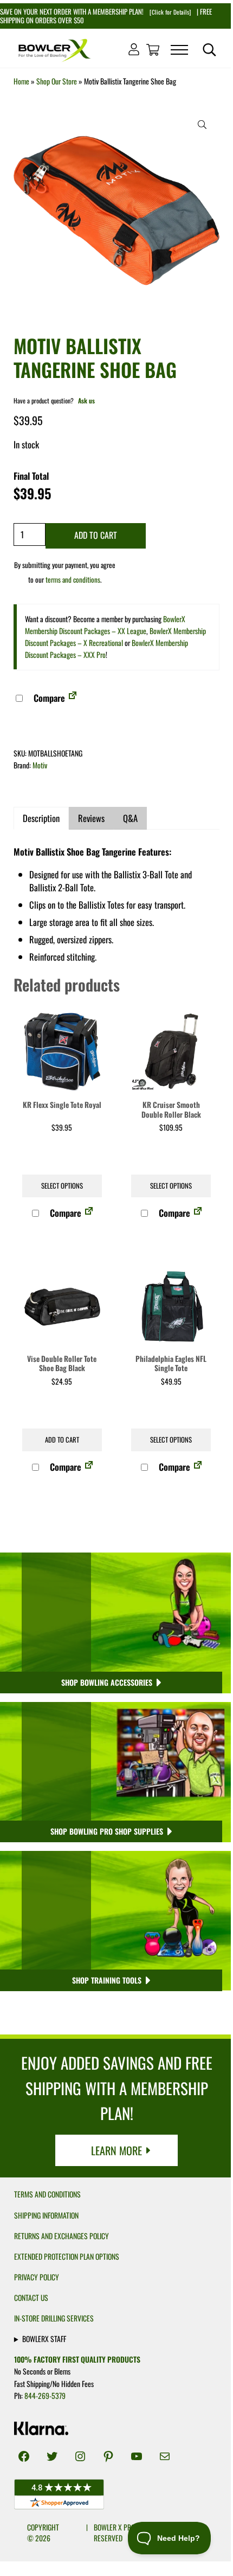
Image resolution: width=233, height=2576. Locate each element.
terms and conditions (73, 579)
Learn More (116, 2150)
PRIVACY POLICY (37, 2277)
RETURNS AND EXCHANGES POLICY (62, 2236)
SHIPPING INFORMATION (46, 2215)
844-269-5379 (45, 2396)
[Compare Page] (73, 698)
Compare (48, 698)
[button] (202, 125)
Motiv (40, 765)
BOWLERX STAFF (44, 2339)
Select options (62, 1186)
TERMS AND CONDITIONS (47, 2194)
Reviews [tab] (91, 818)
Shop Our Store (57, 81)
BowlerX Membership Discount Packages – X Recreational (115, 637)
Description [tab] (41, 818)
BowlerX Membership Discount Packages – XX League (105, 625)
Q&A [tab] (130, 818)
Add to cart (96, 535)
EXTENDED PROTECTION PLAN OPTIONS (67, 2257)
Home (21, 81)
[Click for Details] (169, 12)
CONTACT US (31, 2298)
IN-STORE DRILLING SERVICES (54, 2318)
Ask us (86, 400)
